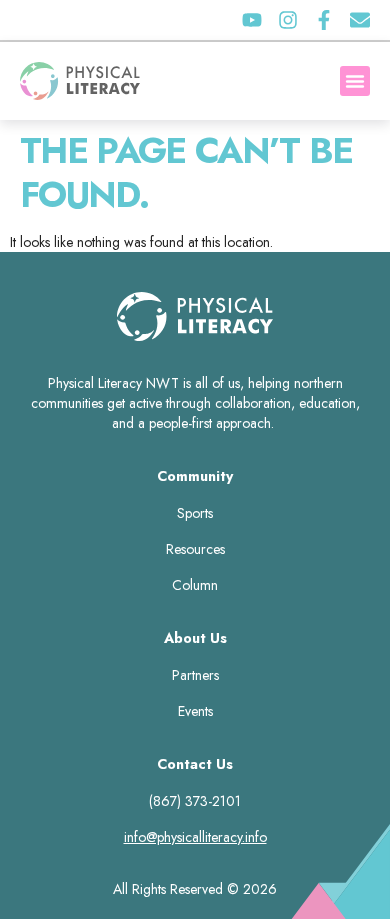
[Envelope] (360, 20)
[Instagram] (288, 20)
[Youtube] (252, 20)
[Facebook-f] (324, 20)
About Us (195, 638)
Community (195, 476)
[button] (355, 81)
